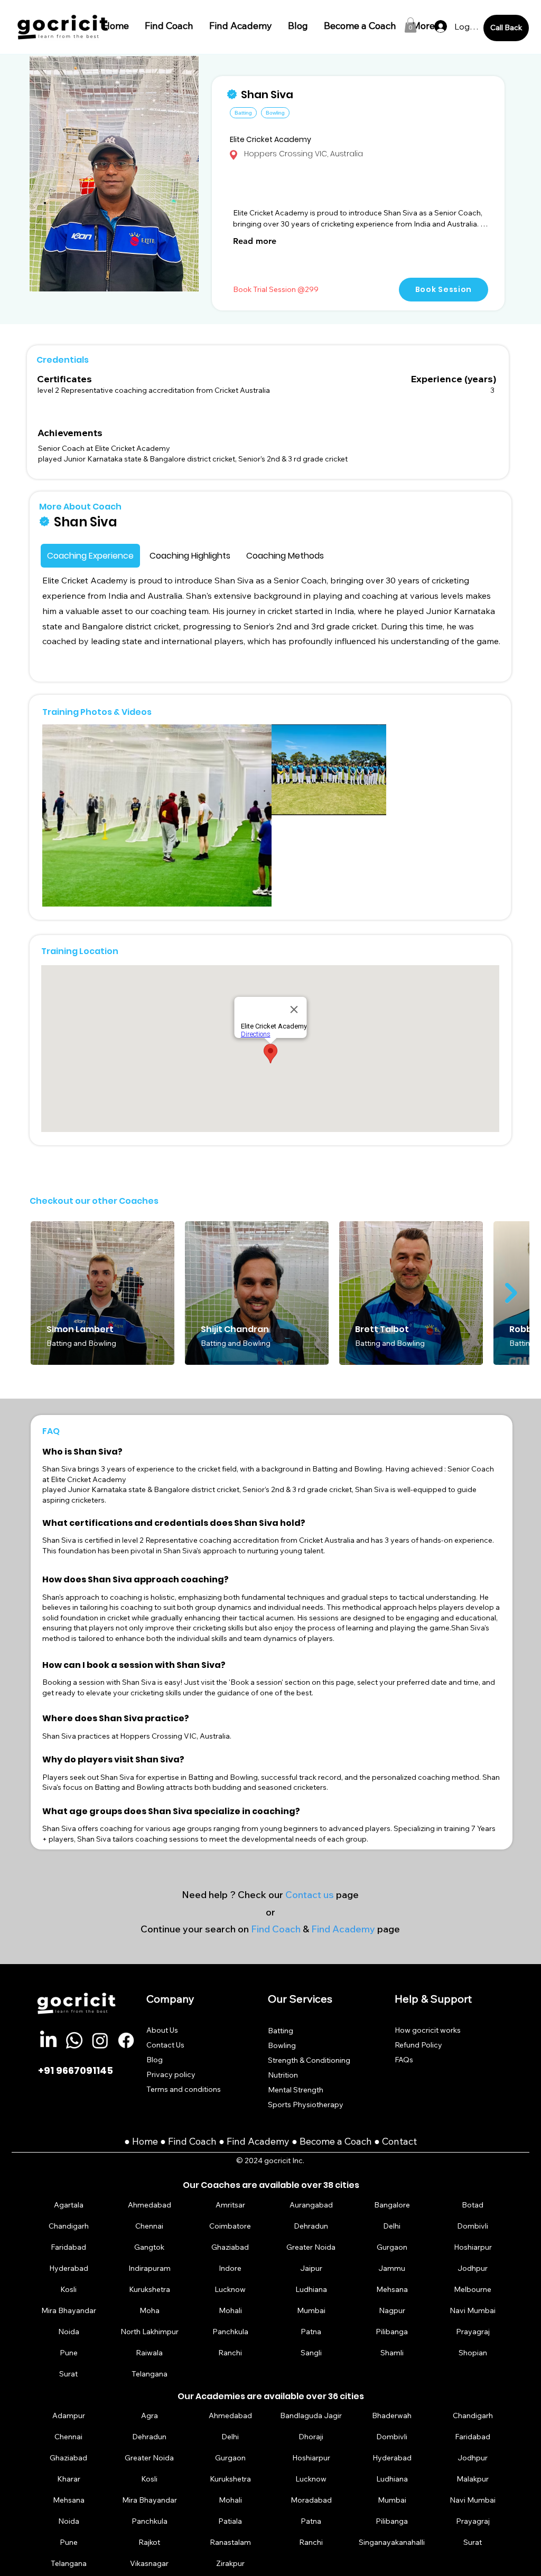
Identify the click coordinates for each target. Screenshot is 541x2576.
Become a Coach (336, 2141)
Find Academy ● (263, 2141)
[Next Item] (511, 1293)
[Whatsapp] (74, 2040)
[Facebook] (126, 2040)
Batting (281, 2031)
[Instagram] (100, 2040)
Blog (155, 2060)
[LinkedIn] (48, 2040)
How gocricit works (428, 2030)
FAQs (404, 2060)
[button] (411, 25)
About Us (162, 2030)
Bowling (282, 2045)
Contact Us (165, 2045)
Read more (255, 241)
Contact (399, 2141)
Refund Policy (418, 2045)
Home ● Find (161, 2141)
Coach (204, 2141)
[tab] (90, 556)
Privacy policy (171, 2074)
